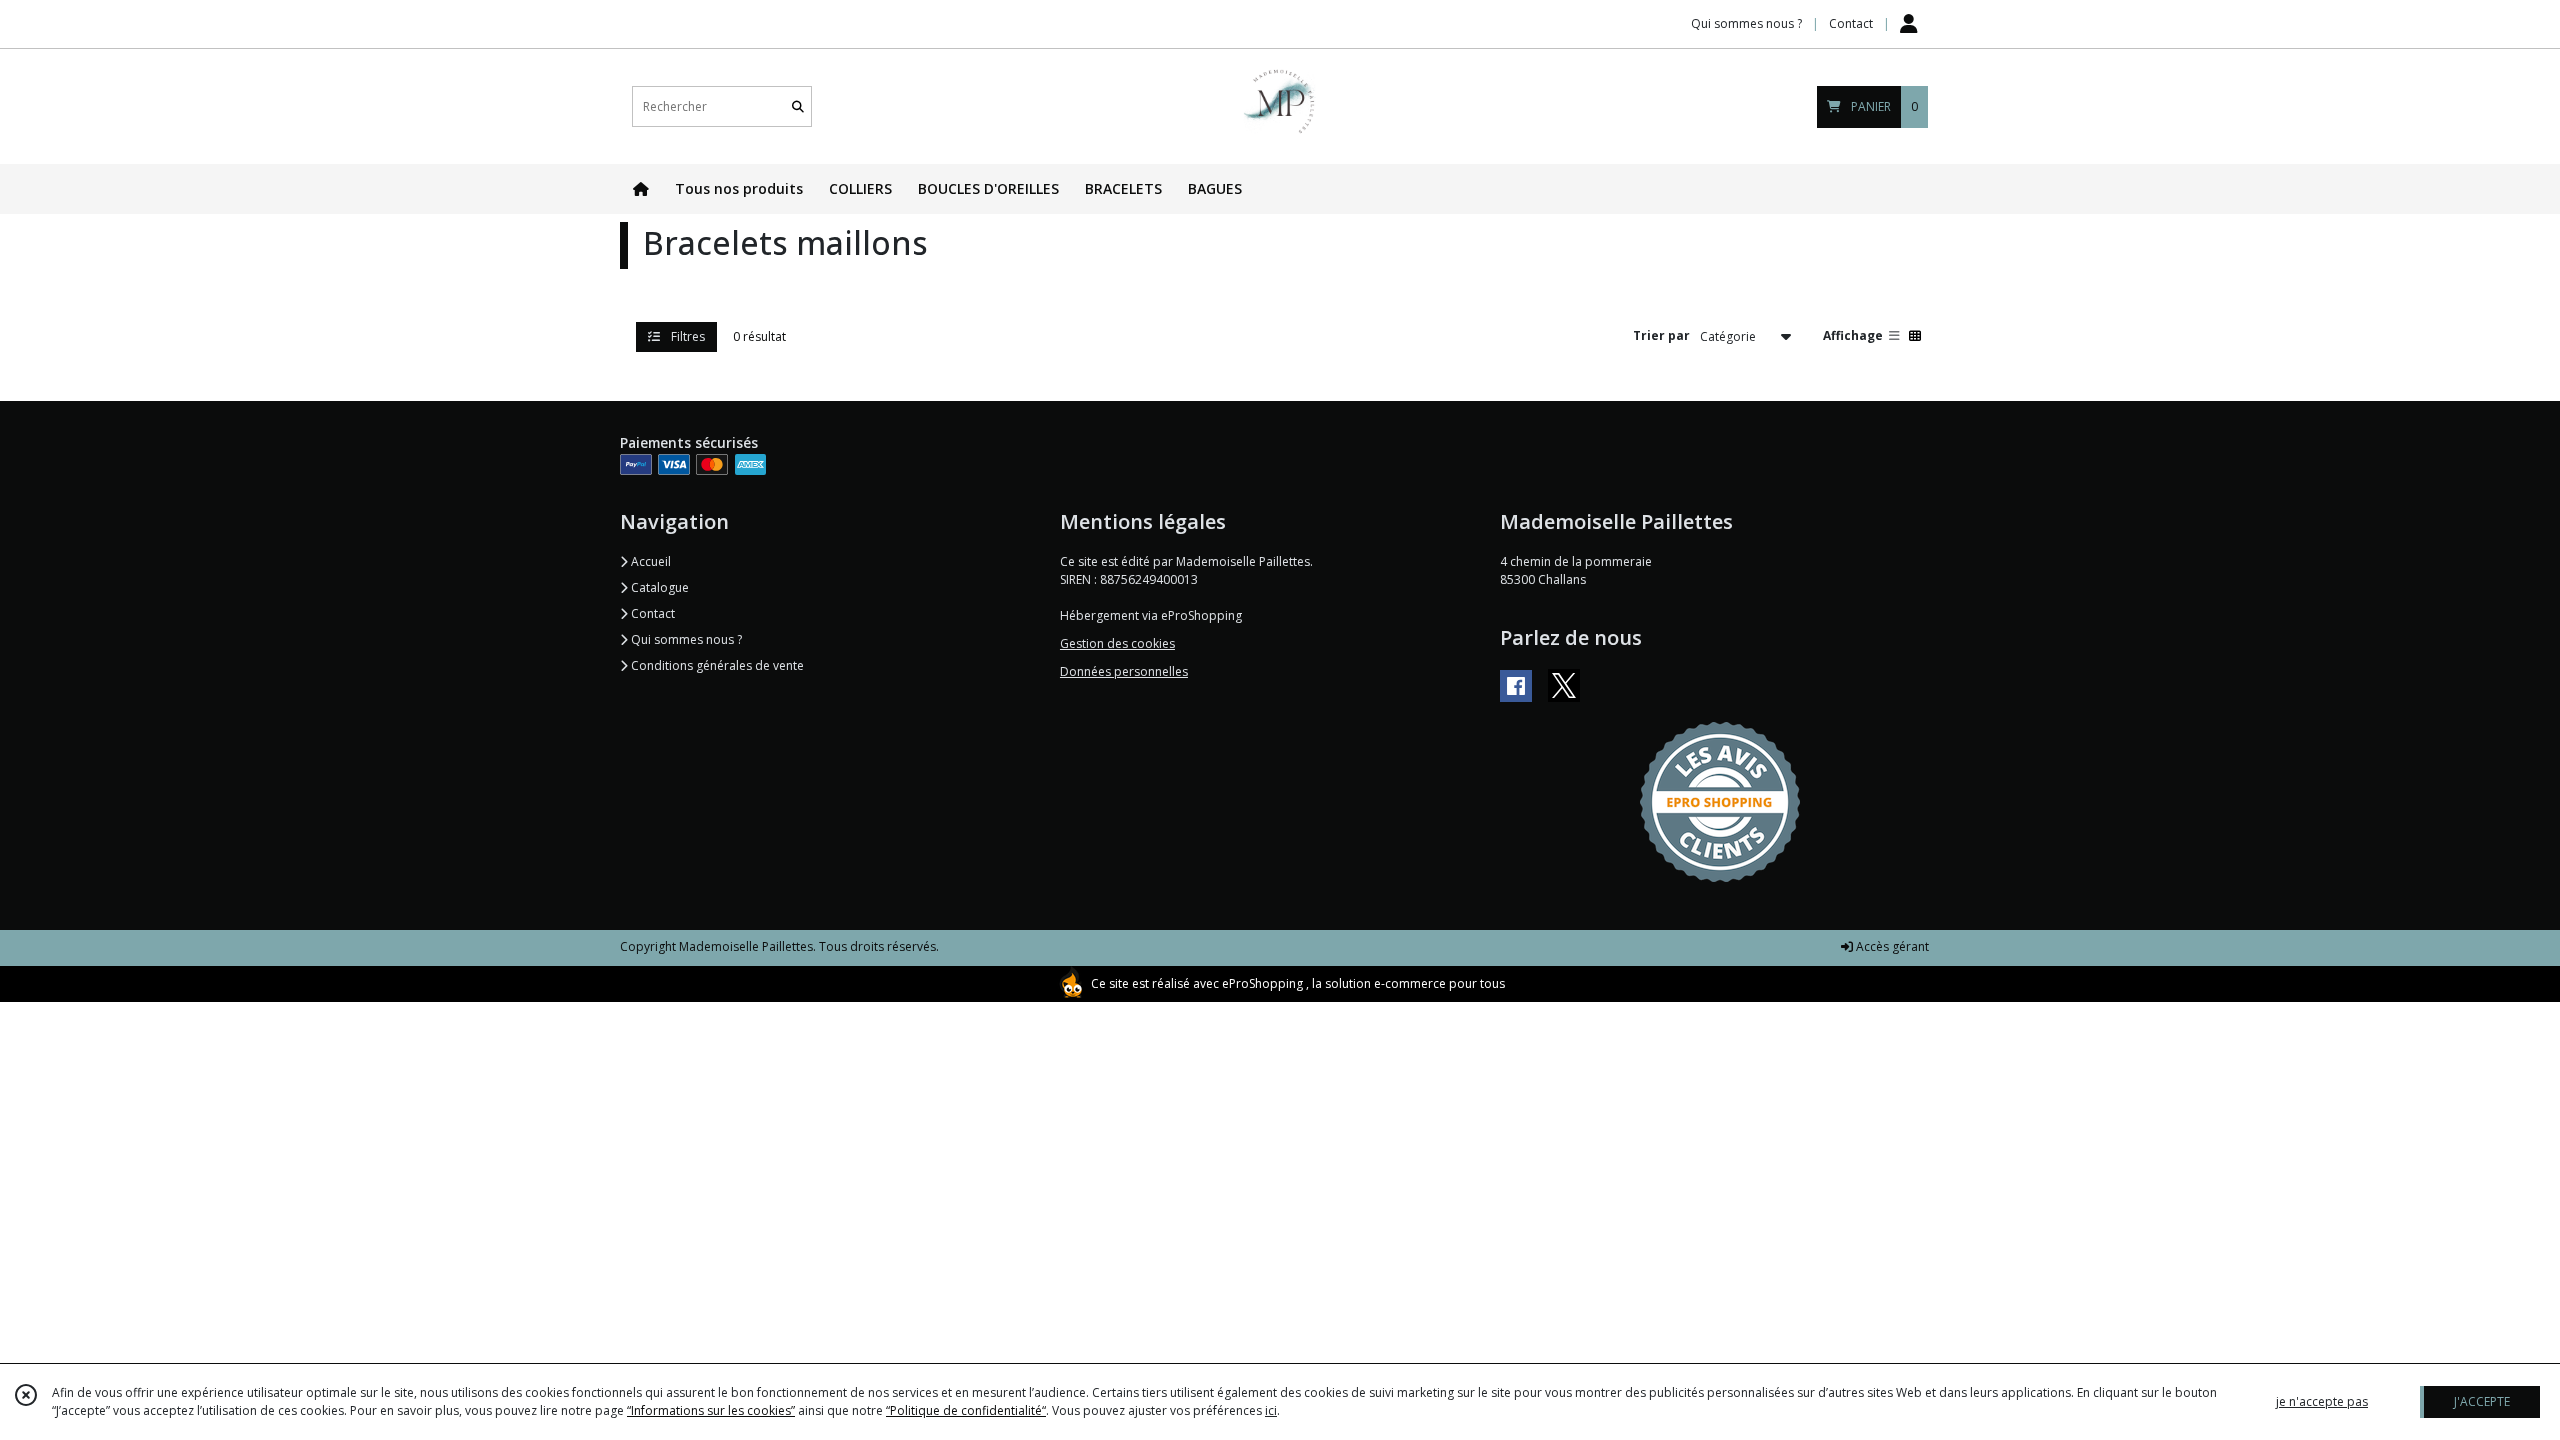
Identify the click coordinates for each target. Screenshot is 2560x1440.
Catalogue (658, 587)
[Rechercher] (798, 106)
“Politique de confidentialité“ (966, 1410)
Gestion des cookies (1117, 643)
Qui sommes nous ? (685, 639)
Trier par (1661, 335)
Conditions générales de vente (716, 665)
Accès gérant (1891, 946)
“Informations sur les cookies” (711, 1410)
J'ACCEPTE (2482, 1401)
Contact (1851, 23)
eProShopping (1262, 983)
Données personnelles (1124, 671)
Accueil (649, 561)
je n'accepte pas (2322, 1401)
